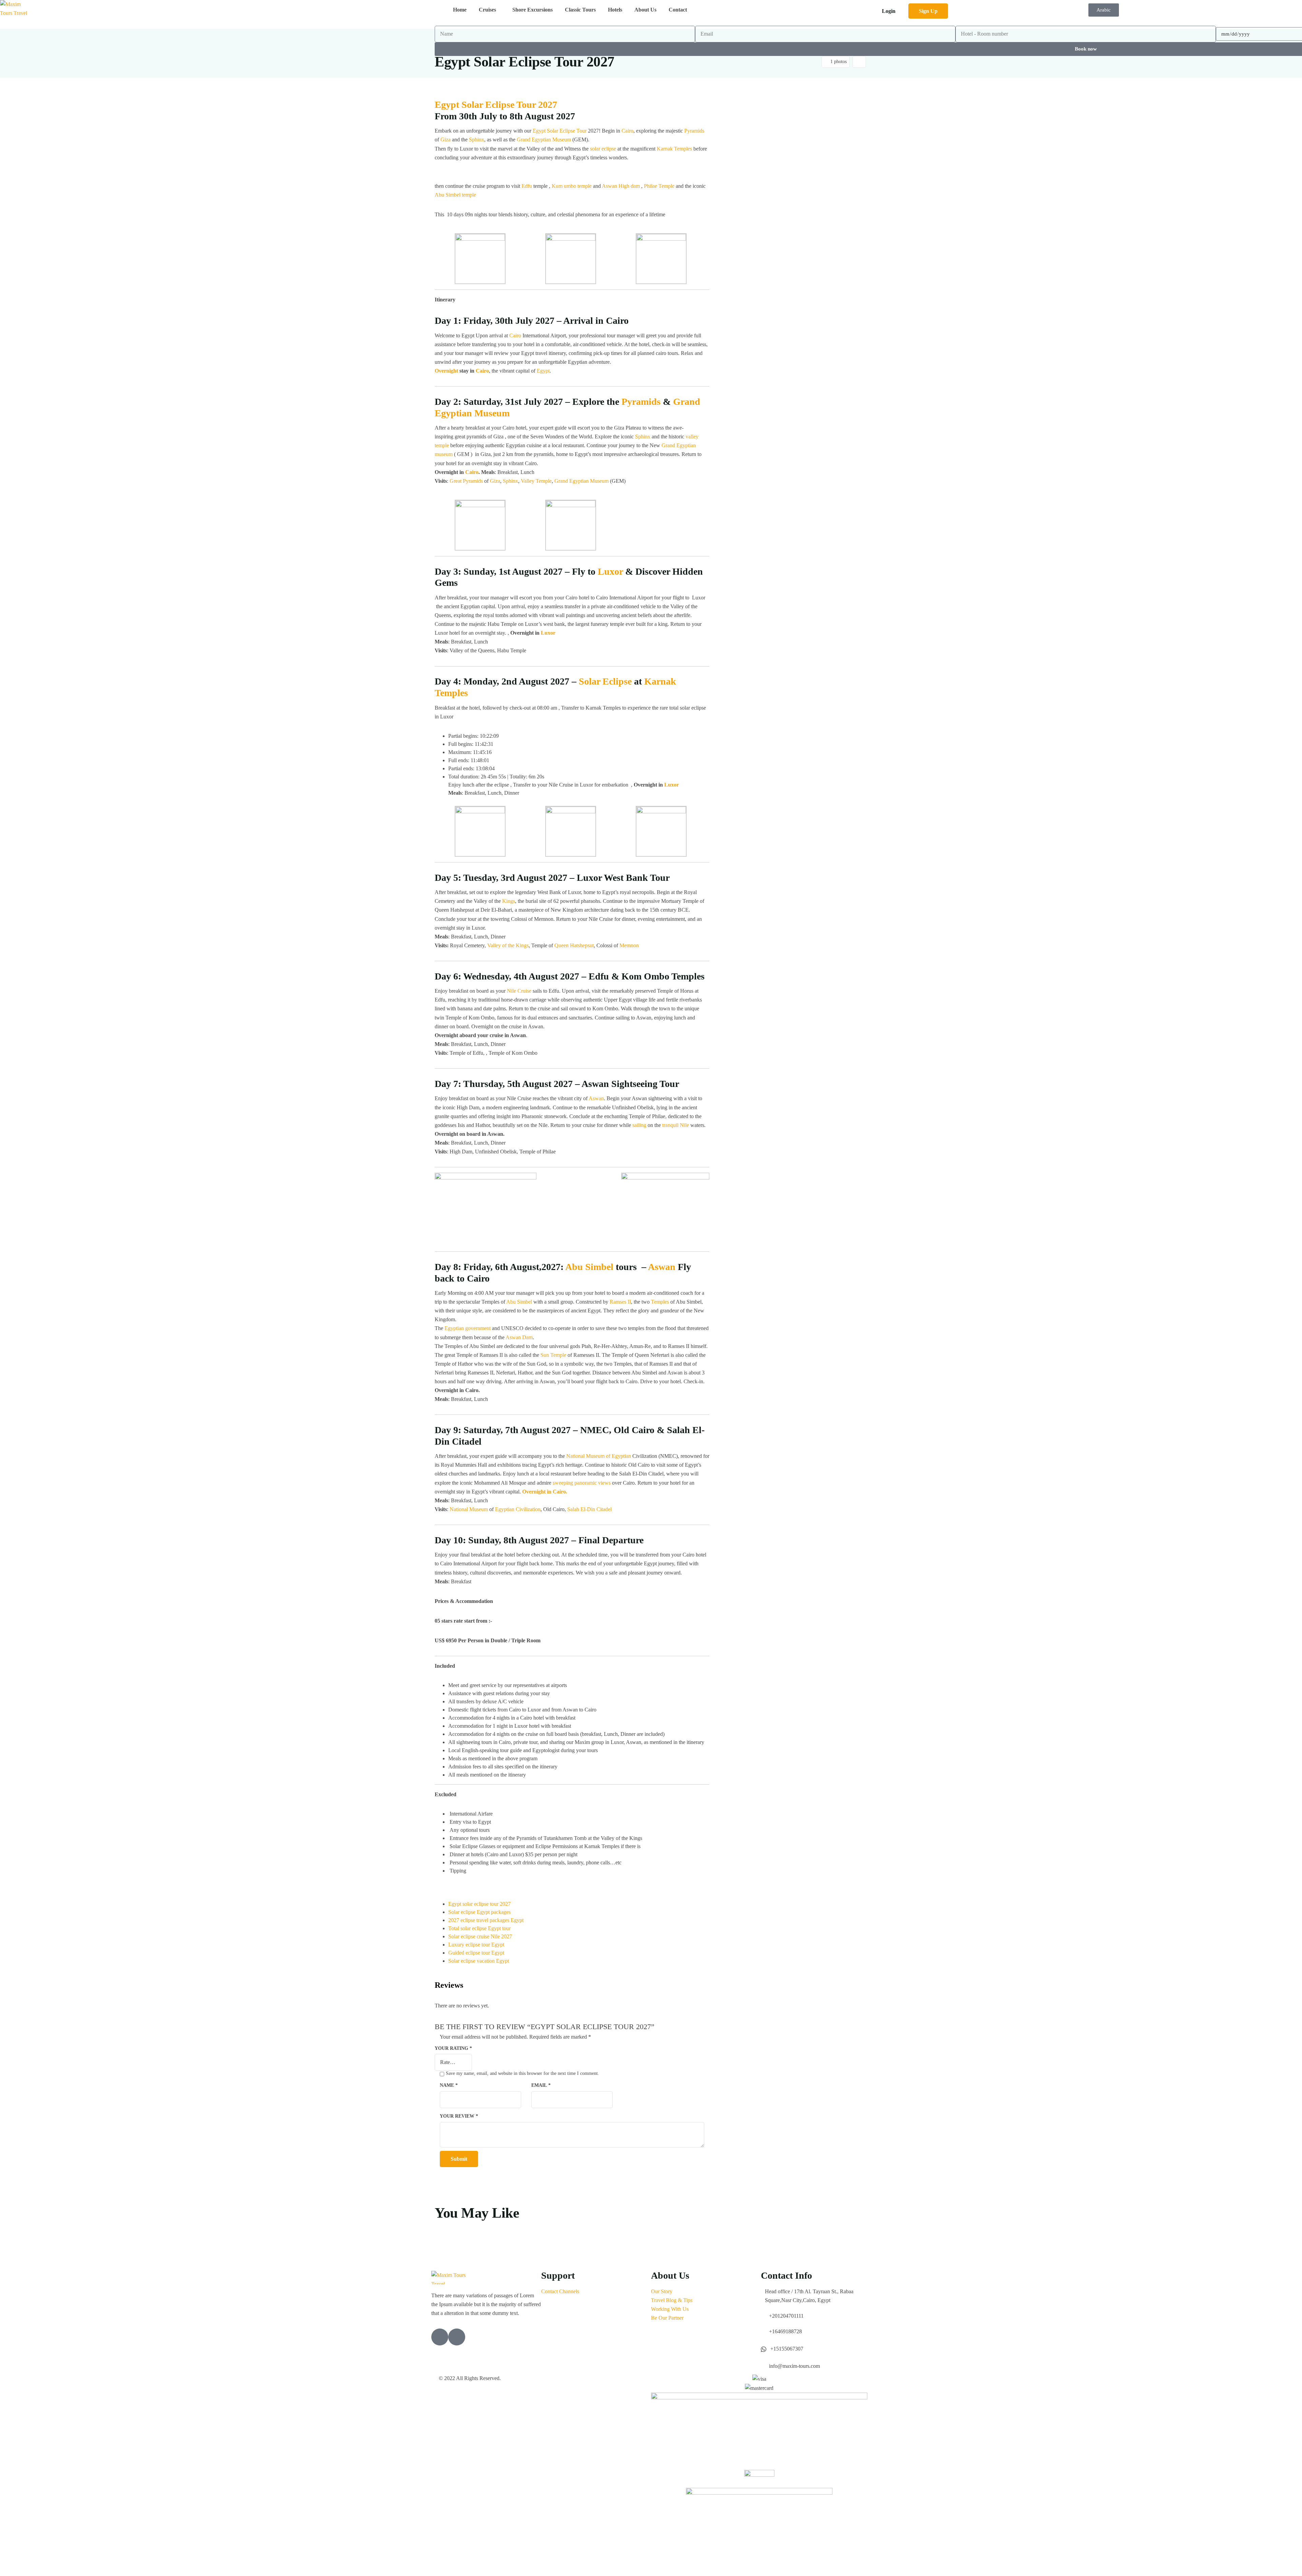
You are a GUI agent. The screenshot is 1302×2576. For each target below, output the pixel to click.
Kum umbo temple (572, 186)
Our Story (662, 2291)
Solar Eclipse (605, 681)
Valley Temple (536, 481)
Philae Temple (659, 186)
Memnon (629, 945)
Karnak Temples (674, 149)
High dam (629, 186)
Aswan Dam (519, 1337)
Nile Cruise (519, 991)
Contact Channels (560, 2291)
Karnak (660, 681)
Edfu (527, 186)
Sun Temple (553, 1355)
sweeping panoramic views (582, 1483)
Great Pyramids (466, 481)
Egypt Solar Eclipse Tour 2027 (496, 105)
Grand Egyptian (571, 481)
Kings (509, 901)
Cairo (627, 131)
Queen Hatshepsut (574, 945)
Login (889, 11)
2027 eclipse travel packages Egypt (486, 1920)
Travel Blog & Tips (672, 2300)
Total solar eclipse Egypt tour (479, 1928)
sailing (639, 1125)
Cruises (487, 10)
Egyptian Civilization (518, 1509)
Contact (678, 10)
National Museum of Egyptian (599, 1456)
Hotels (615, 10)
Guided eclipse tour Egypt (476, 1953)
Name (449, 2085)
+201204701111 (786, 2316)
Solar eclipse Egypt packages (479, 1912)
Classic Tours (580, 10)
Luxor (610, 571)
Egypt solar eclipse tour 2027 (479, 1904)
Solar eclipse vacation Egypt (479, 1961)
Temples (451, 693)
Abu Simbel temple (455, 195)
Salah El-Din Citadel (589, 1509)
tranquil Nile (676, 1125)
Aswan (609, 186)
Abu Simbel (589, 1267)
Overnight (446, 371)
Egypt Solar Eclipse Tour (560, 131)
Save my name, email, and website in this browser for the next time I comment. (522, 2073)
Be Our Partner (667, 2318)
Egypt (543, 371)
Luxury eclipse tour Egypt (476, 1945)
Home (460, 10)
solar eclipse (603, 149)
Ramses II (620, 1302)
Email (541, 2085)
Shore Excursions (532, 10)
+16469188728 (785, 2331)
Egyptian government (468, 1328)
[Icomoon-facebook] (457, 2337)
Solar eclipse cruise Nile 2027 (480, 1936)
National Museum (469, 1509)
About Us (645, 10)
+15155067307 (787, 2349)
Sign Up (928, 11)
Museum (599, 481)
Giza (446, 140)
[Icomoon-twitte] (440, 2337)
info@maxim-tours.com (794, 2366)
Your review (459, 2116)
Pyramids (694, 131)
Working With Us (670, 2309)
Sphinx (477, 140)
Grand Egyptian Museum (544, 140)
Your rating (453, 2048)
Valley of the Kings (508, 945)
